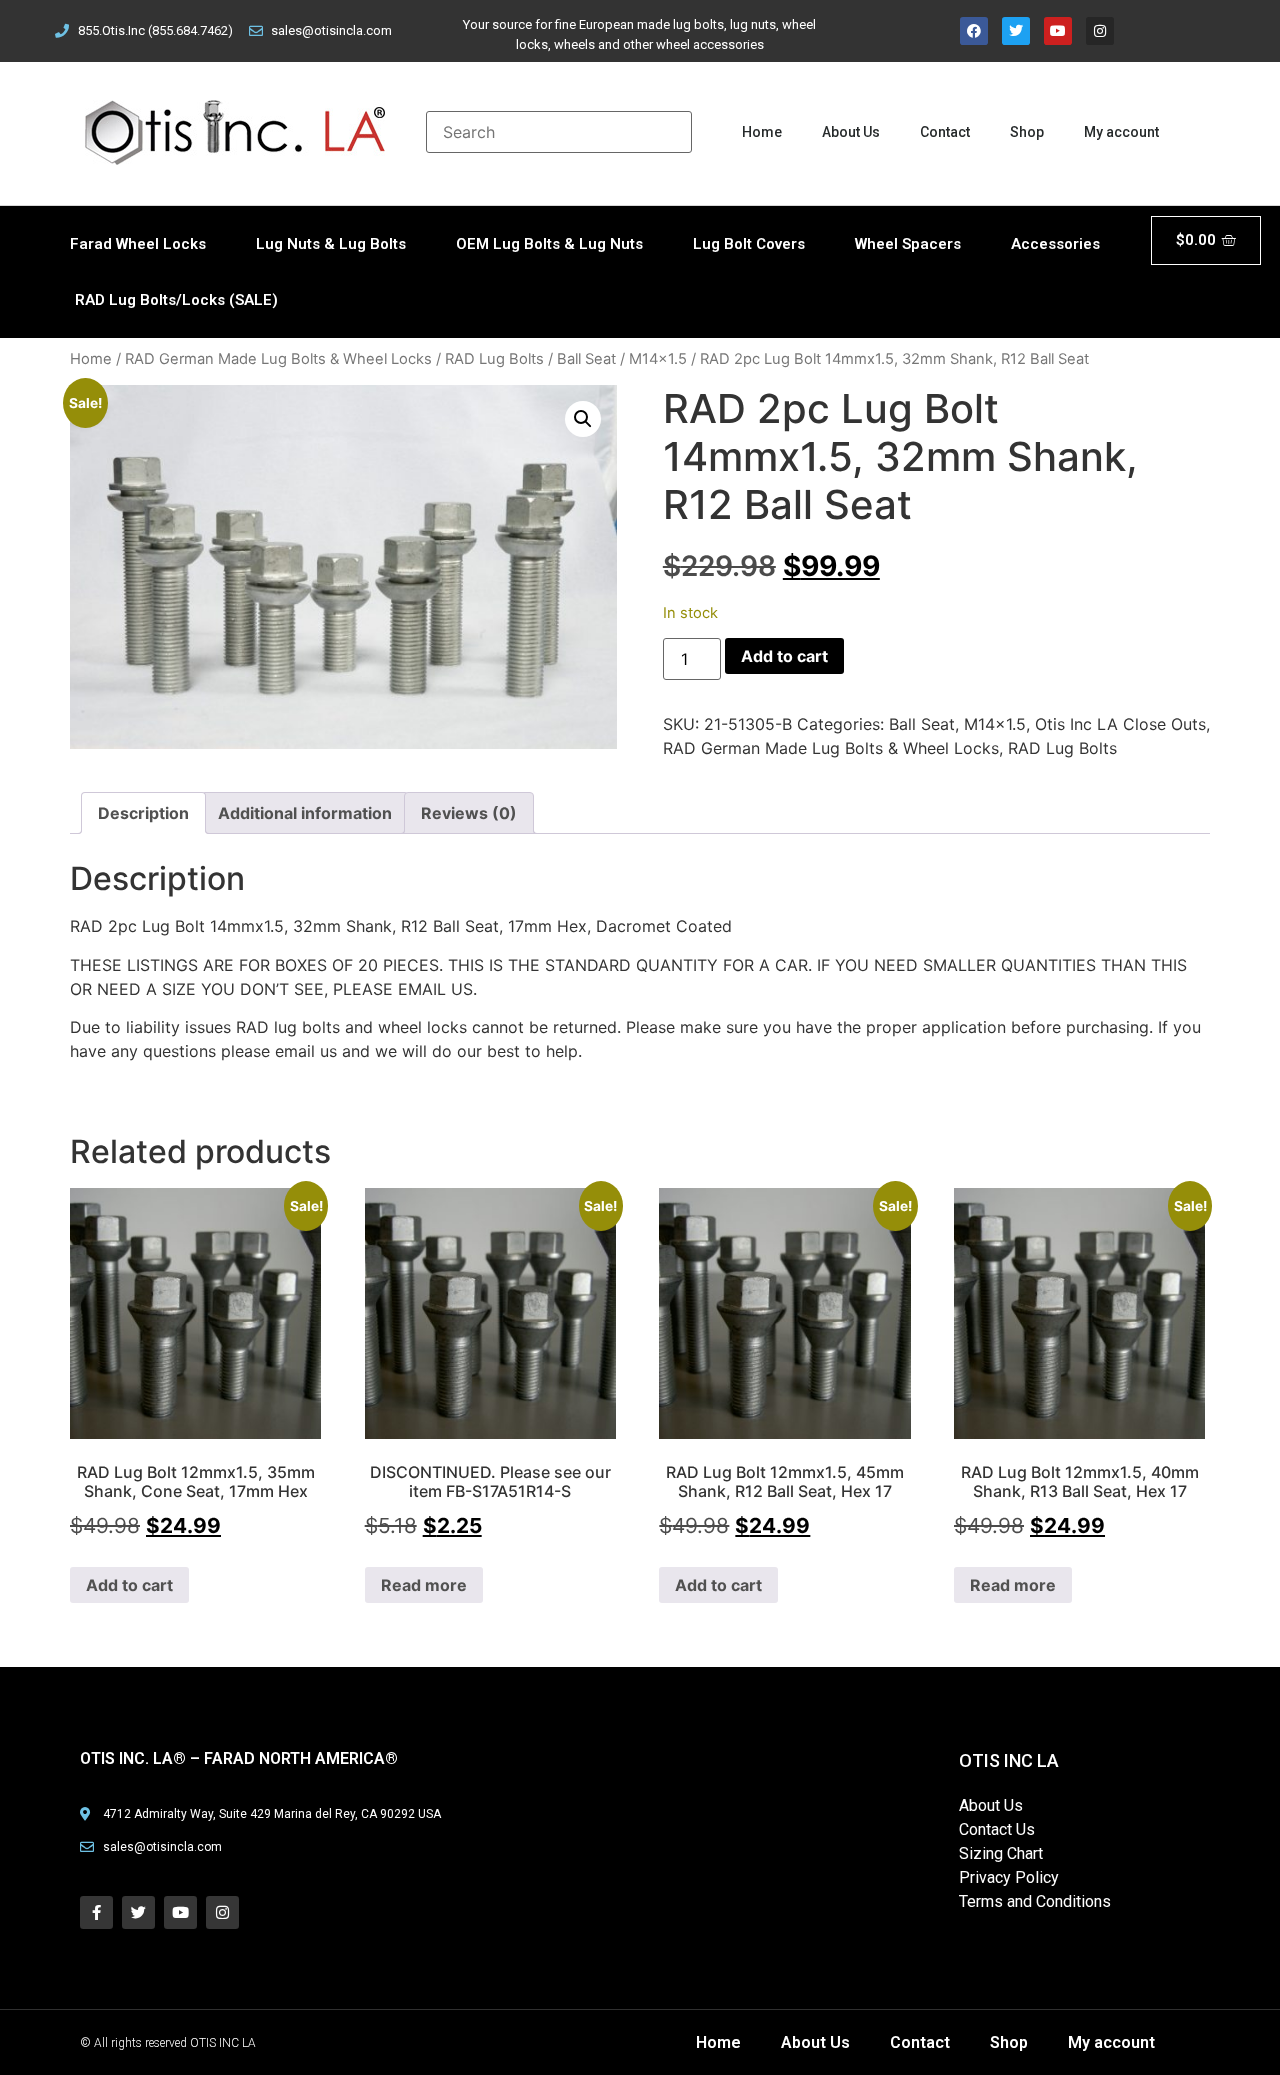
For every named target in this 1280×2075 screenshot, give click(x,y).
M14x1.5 (658, 359)
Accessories (1055, 244)
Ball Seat (586, 359)
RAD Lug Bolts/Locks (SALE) (176, 300)
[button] (583, 419)
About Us (851, 132)
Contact (945, 132)
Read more (424, 1585)
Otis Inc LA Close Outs (1120, 724)
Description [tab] (143, 813)
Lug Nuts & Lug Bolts (331, 244)
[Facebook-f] (96, 1912)
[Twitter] (1016, 31)
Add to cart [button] (129, 1585)
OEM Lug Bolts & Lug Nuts (549, 244)
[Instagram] (1100, 31)
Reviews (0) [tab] (469, 813)
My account (1121, 132)
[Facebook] (974, 31)
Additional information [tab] (305, 813)
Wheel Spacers (908, 244)
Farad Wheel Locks (138, 244)
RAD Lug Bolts (494, 359)
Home (762, 132)
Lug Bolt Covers (749, 244)
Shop (1027, 132)
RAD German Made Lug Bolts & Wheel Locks (278, 359)
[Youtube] (1058, 31)
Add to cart (784, 656)
